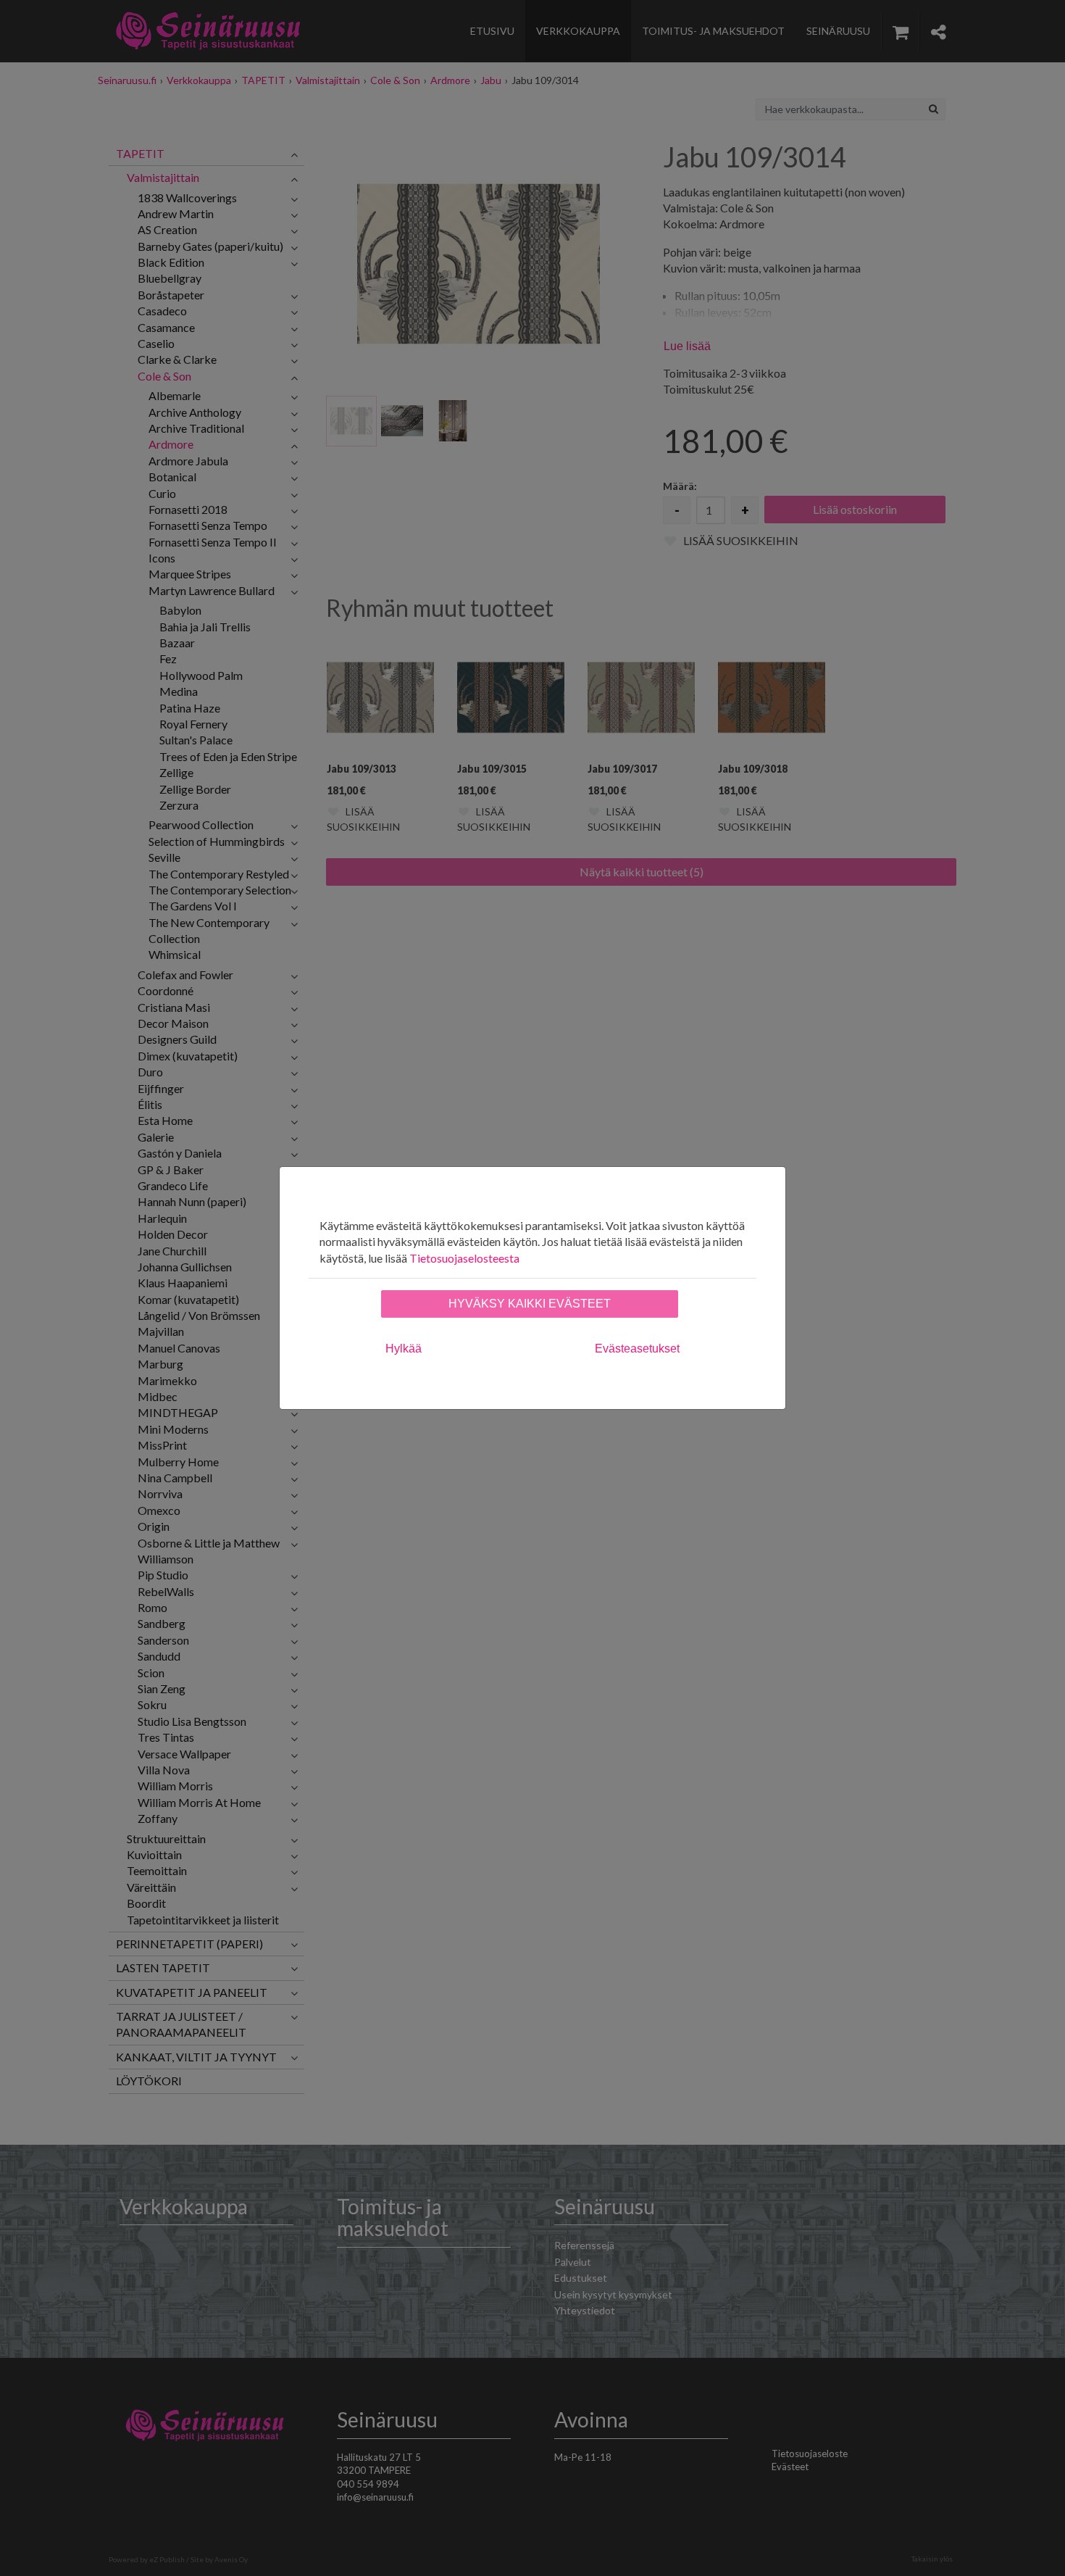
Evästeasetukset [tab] (637, 1349)
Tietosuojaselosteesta (464, 1258)
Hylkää (404, 1349)
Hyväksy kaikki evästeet (530, 1304)
